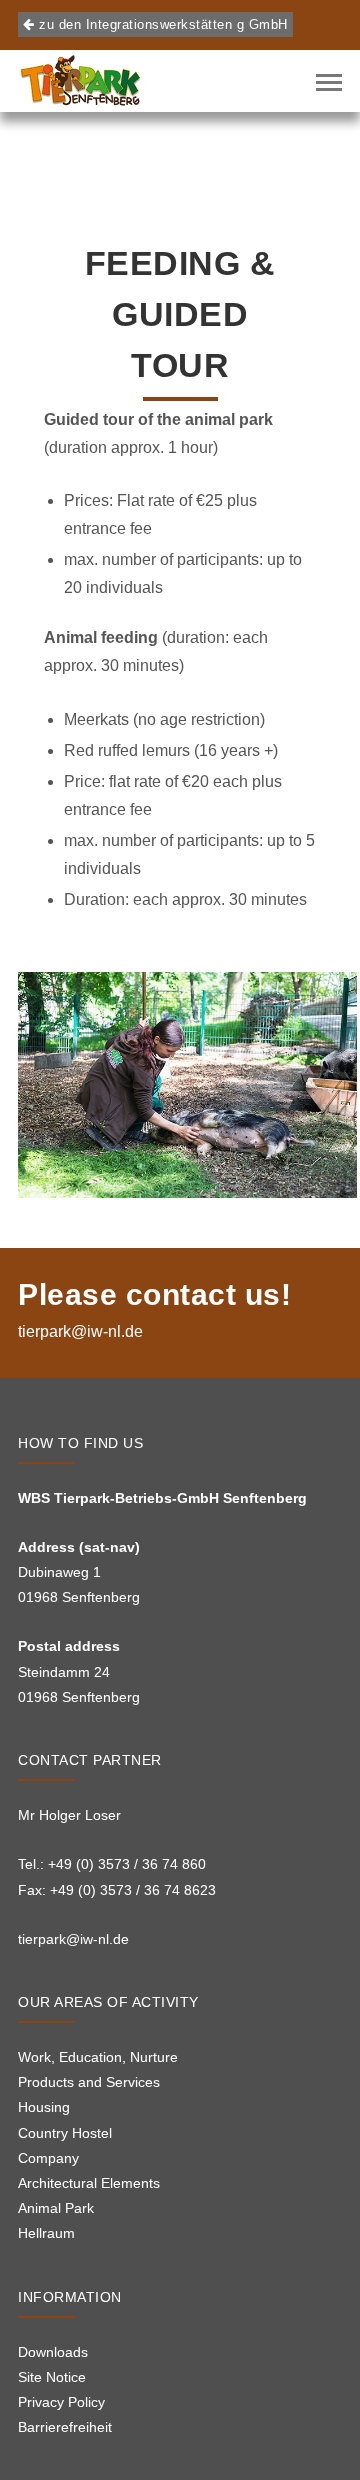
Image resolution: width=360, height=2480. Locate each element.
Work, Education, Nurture (98, 2057)
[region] (187, 1085)
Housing (44, 2107)
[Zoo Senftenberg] (80, 80)
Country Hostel (65, 2133)
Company (48, 2158)
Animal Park (56, 2208)
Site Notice (52, 2377)
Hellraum (46, 2233)
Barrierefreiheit (65, 2427)
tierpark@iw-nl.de (80, 1331)
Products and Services (89, 2082)
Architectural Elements (89, 2183)
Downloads (53, 2352)
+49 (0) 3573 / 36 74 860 (127, 1864)
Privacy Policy (61, 2402)
